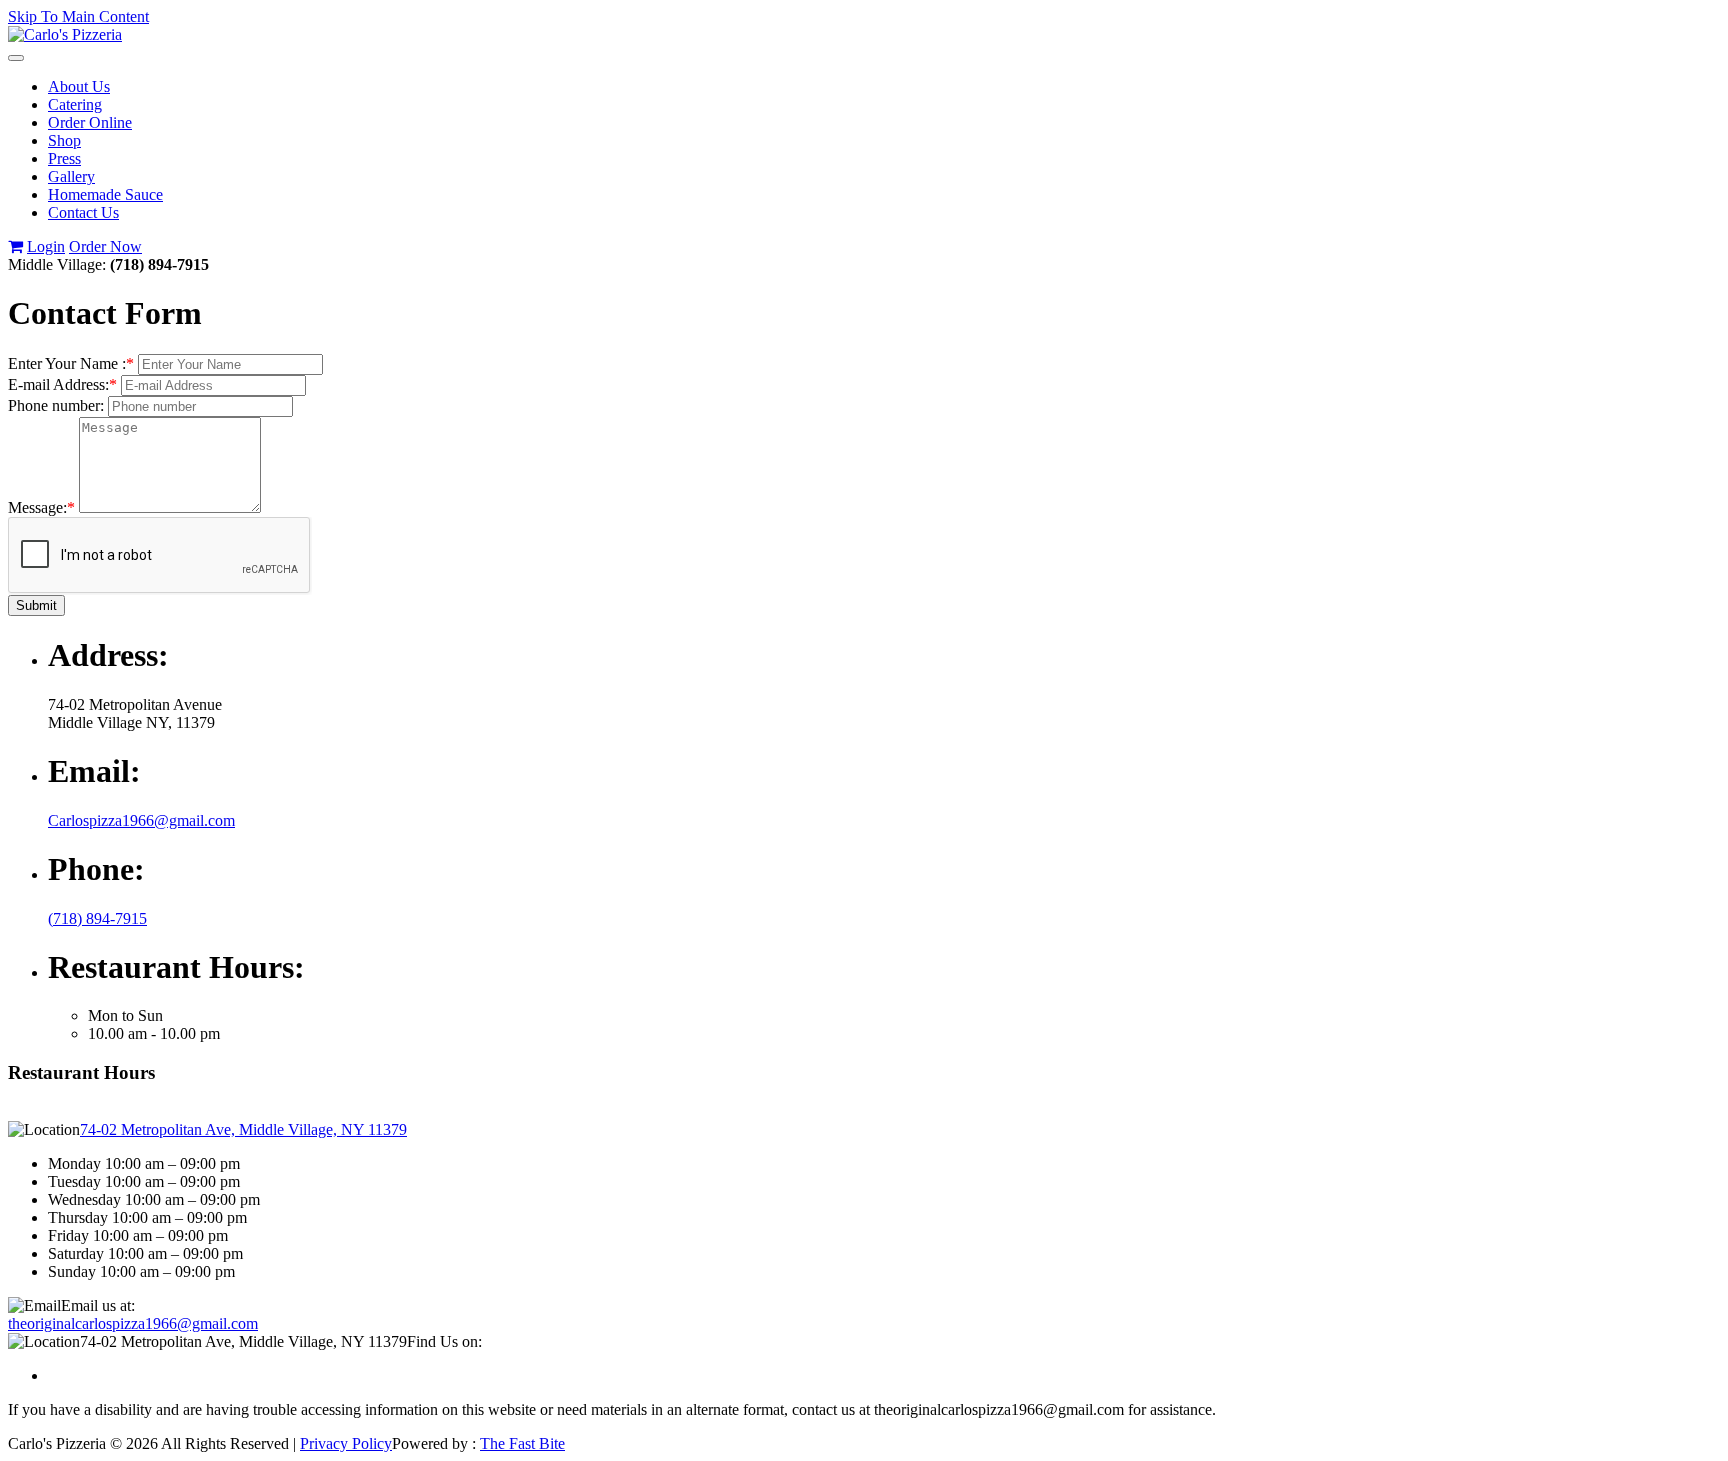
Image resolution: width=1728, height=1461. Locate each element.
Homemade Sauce (105, 194)
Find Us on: (444, 1341)
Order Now (105, 246)
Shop (64, 140)
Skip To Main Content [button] (78, 16)
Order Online (90, 122)
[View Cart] (15, 246)
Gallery (71, 176)
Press (64, 158)
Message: (41, 507)
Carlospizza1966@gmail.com (141, 820)
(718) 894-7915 (97, 918)
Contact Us (83, 212)
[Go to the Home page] (65, 34)
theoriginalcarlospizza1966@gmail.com (133, 1323)
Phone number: (56, 405)
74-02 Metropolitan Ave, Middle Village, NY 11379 (243, 1129)
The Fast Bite (522, 1443)
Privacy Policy (346, 1443)
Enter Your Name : (71, 363)
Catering (75, 104)
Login (46, 246)
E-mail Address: (62, 384)
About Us (79, 86)
